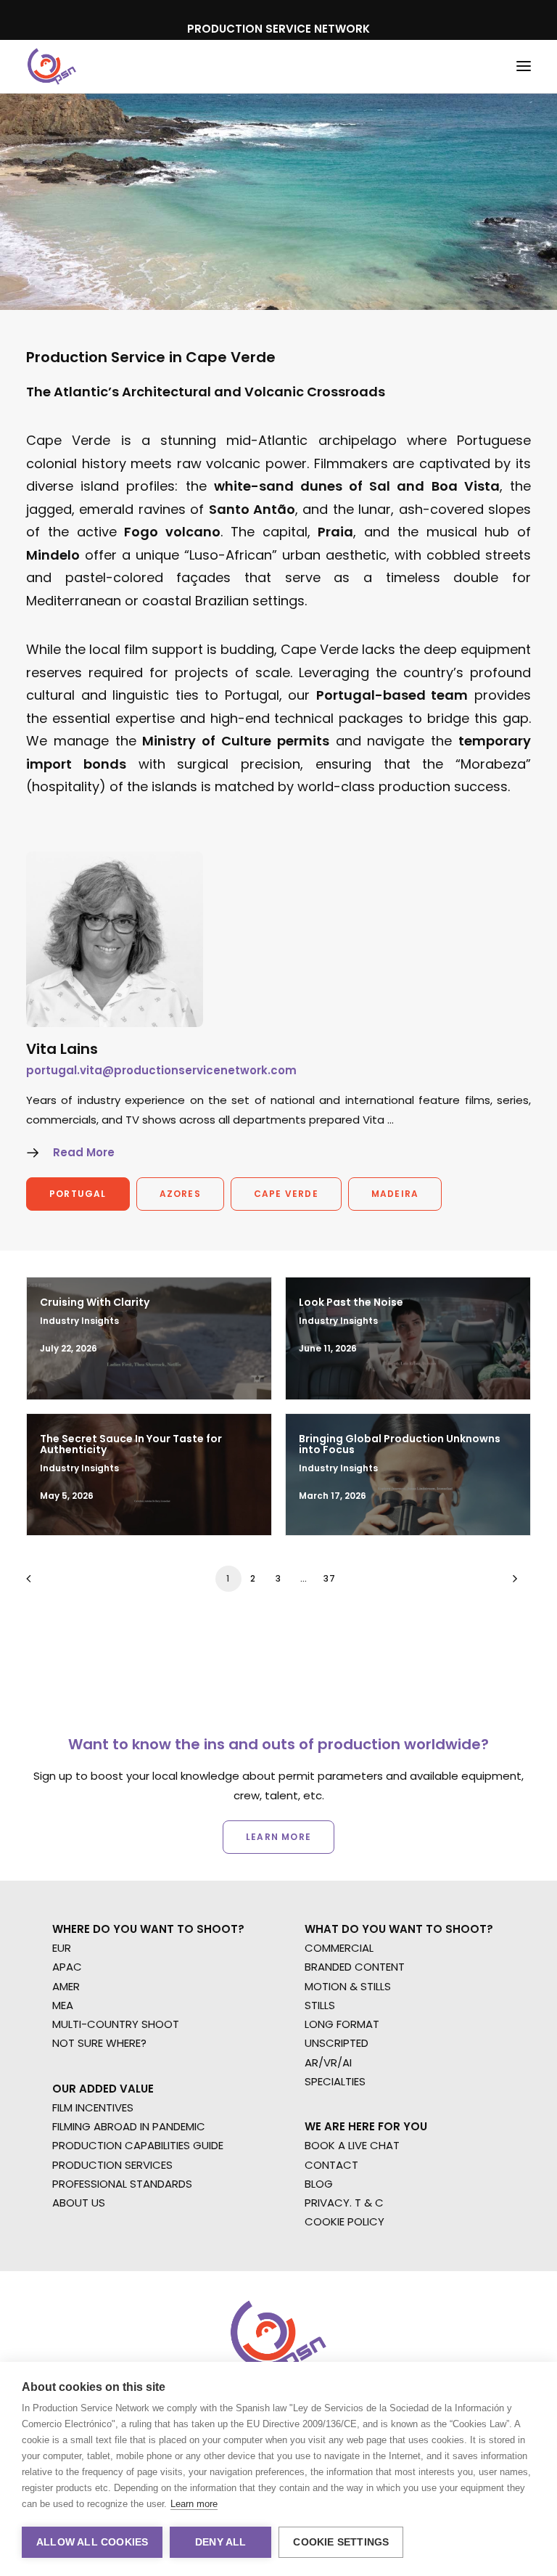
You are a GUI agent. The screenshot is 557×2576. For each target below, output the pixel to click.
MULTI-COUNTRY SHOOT (116, 2024)
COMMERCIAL (339, 1948)
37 (330, 1578)
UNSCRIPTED (337, 2043)
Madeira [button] (395, 1194)
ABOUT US (79, 2203)
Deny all (221, 2542)
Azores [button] (180, 1194)
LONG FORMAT (342, 2024)
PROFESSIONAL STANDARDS (122, 2184)
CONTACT (331, 2165)
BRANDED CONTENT (355, 1967)
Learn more (194, 2504)
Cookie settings (341, 2542)
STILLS (320, 2005)
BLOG (319, 2184)
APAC (67, 1967)
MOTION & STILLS (348, 1986)
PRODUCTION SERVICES (112, 2165)
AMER (66, 1986)
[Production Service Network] (52, 66)
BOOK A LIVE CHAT (352, 2145)
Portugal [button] (78, 1194)
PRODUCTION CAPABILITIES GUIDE (138, 2145)
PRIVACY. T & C (344, 2203)
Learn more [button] (278, 1837)
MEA (63, 2005)
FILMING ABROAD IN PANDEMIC (129, 2126)
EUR (62, 1948)
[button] (524, 66)
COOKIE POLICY (344, 2221)
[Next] (511, 1583)
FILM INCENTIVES (93, 2107)
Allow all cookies (92, 2542)
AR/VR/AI (328, 2062)
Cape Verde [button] (286, 1194)
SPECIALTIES (335, 2081)
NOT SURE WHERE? (99, 2043)
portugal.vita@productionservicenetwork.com (161, 1070)
